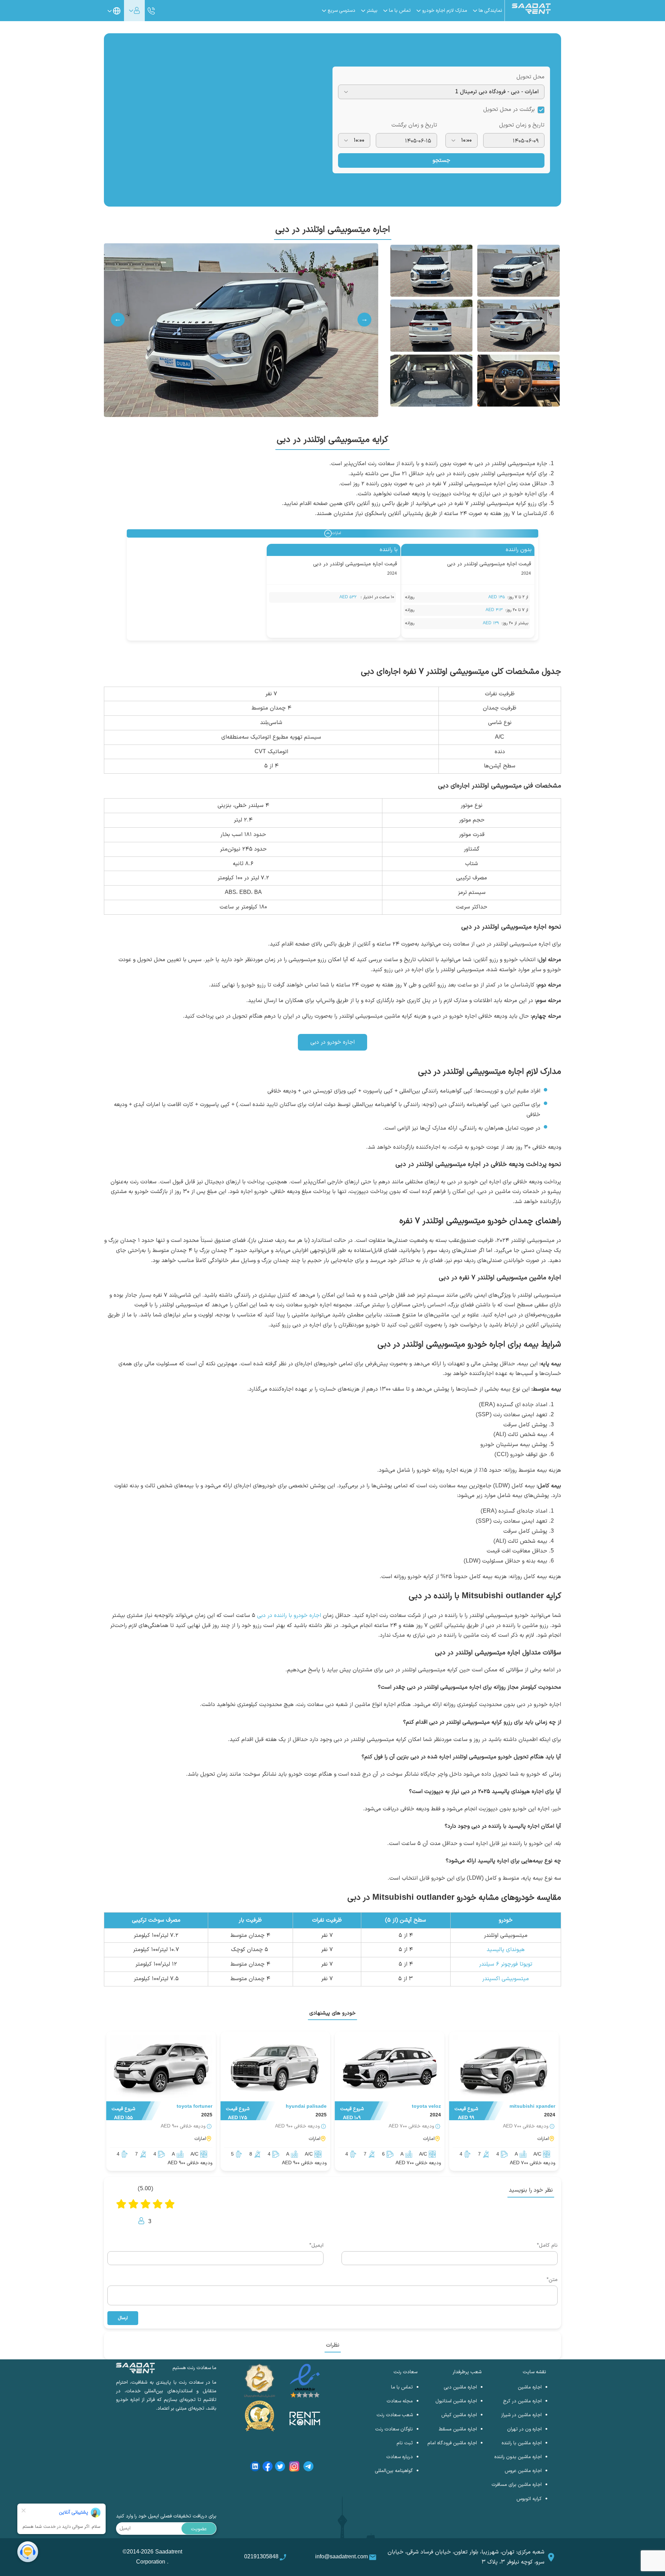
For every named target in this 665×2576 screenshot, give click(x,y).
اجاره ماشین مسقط (458, 2429)
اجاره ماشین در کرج (522, 2401)
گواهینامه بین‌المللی (394, 2471)
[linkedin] (255, 2468)
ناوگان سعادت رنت (394, 2429)
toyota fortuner (194, 2107)
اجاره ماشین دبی (460, 2387)
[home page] (531, 12)
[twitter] (280, 2468)
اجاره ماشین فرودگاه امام (452, 2443)
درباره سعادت (400, 2457)
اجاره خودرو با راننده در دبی (289, 1616)
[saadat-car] (504, 2068)
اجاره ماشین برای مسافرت (517, 2485)
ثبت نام (405, 2443)
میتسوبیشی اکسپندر (506, 1979)
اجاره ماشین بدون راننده (518, 2457)
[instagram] (294, 2468)
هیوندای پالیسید (506, 1950)
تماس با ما (402, 2387)
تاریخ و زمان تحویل (522, 125)
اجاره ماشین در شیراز (521, 2415)
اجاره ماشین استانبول (456, 2401)
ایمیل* (316, 2246)
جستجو (441, 160)
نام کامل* (547, 2246)
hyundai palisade (306, 2107)
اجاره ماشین (530, 2387)
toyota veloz (426, 2107)
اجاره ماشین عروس (523, 2471)
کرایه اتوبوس (529, 2499)
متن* (552, 2280)
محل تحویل (530, 77)
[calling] (151, 11)
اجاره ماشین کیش (459, 2415)
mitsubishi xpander (532, 2107)
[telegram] (308, 2468)
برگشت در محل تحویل (509, 110)
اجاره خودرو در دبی (332, 1042)
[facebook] (268, 2468)
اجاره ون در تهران (524, 2429)
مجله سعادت (400, 2401)
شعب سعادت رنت (395, 2415)
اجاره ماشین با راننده (522, 2443)
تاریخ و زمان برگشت (414, 125)
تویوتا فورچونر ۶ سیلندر (506, 1964)
